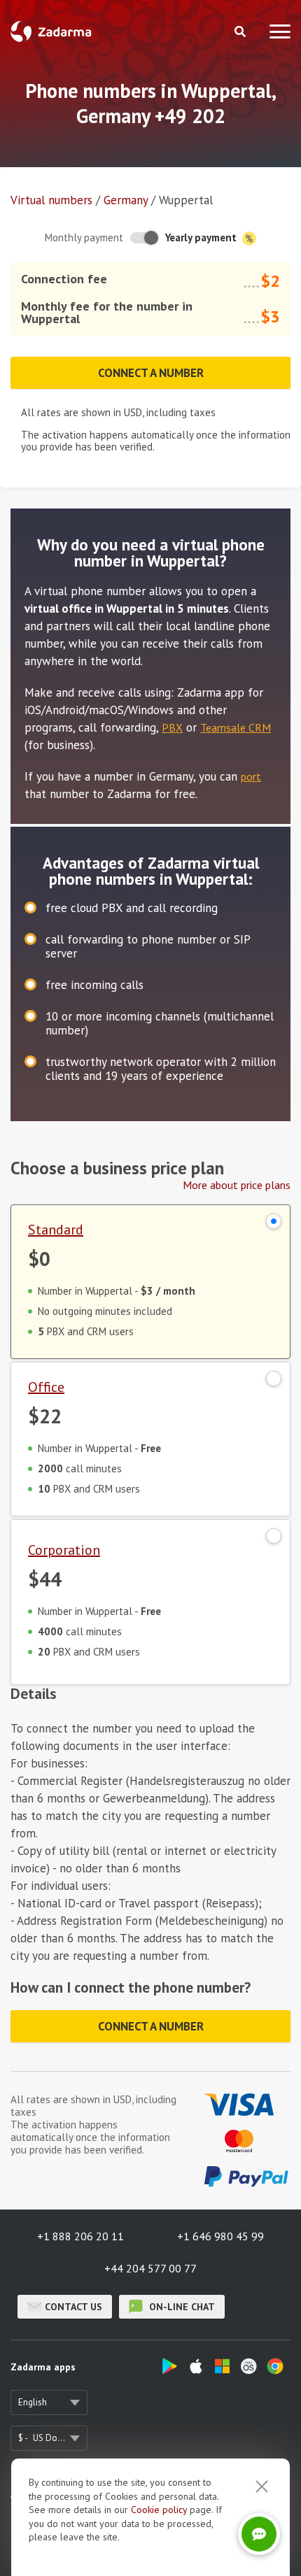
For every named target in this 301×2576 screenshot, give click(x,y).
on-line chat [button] (181, 2307)
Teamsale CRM (236, 727)
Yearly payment (202, 237)
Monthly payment (84, 237)
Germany (126, 200)
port (251, 776)
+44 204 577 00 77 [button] (150, 2268)
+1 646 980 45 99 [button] (220, 2236)
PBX (172, 727)
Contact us (73, 2307)
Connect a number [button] (151, 373)
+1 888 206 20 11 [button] (80, 2236)
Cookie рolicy (159, 2510)
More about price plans (237, 1185)
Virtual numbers (51, 200)
